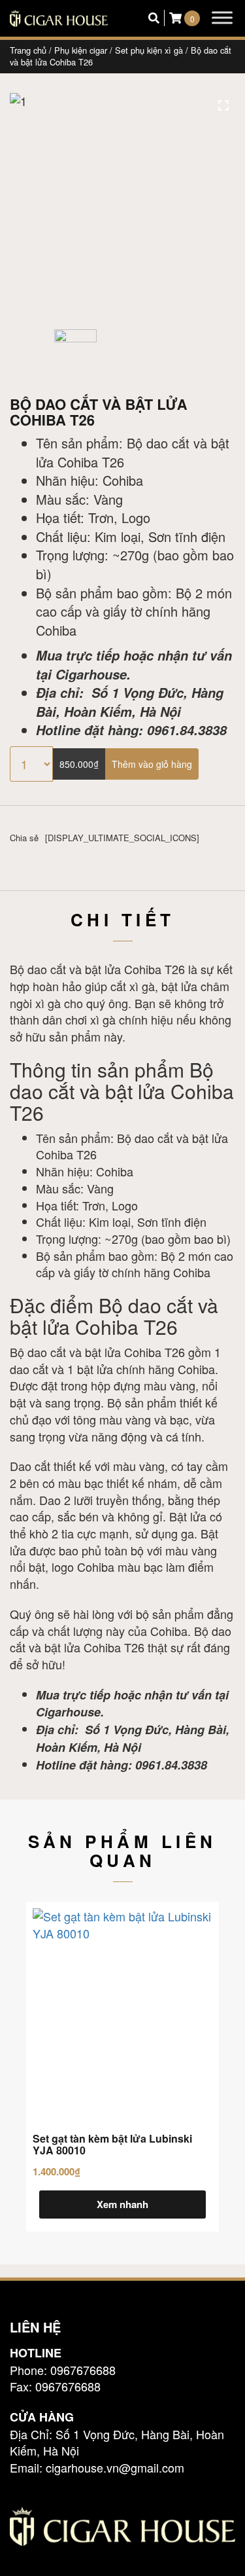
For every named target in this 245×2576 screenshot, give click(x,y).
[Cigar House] (59, 18)
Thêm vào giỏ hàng (152, 764)
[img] (223, 105)
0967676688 (83, 2370)
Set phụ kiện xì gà (149, 50)
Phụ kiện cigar (81, 50)
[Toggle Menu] (222, 17)
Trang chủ (28, 50)
